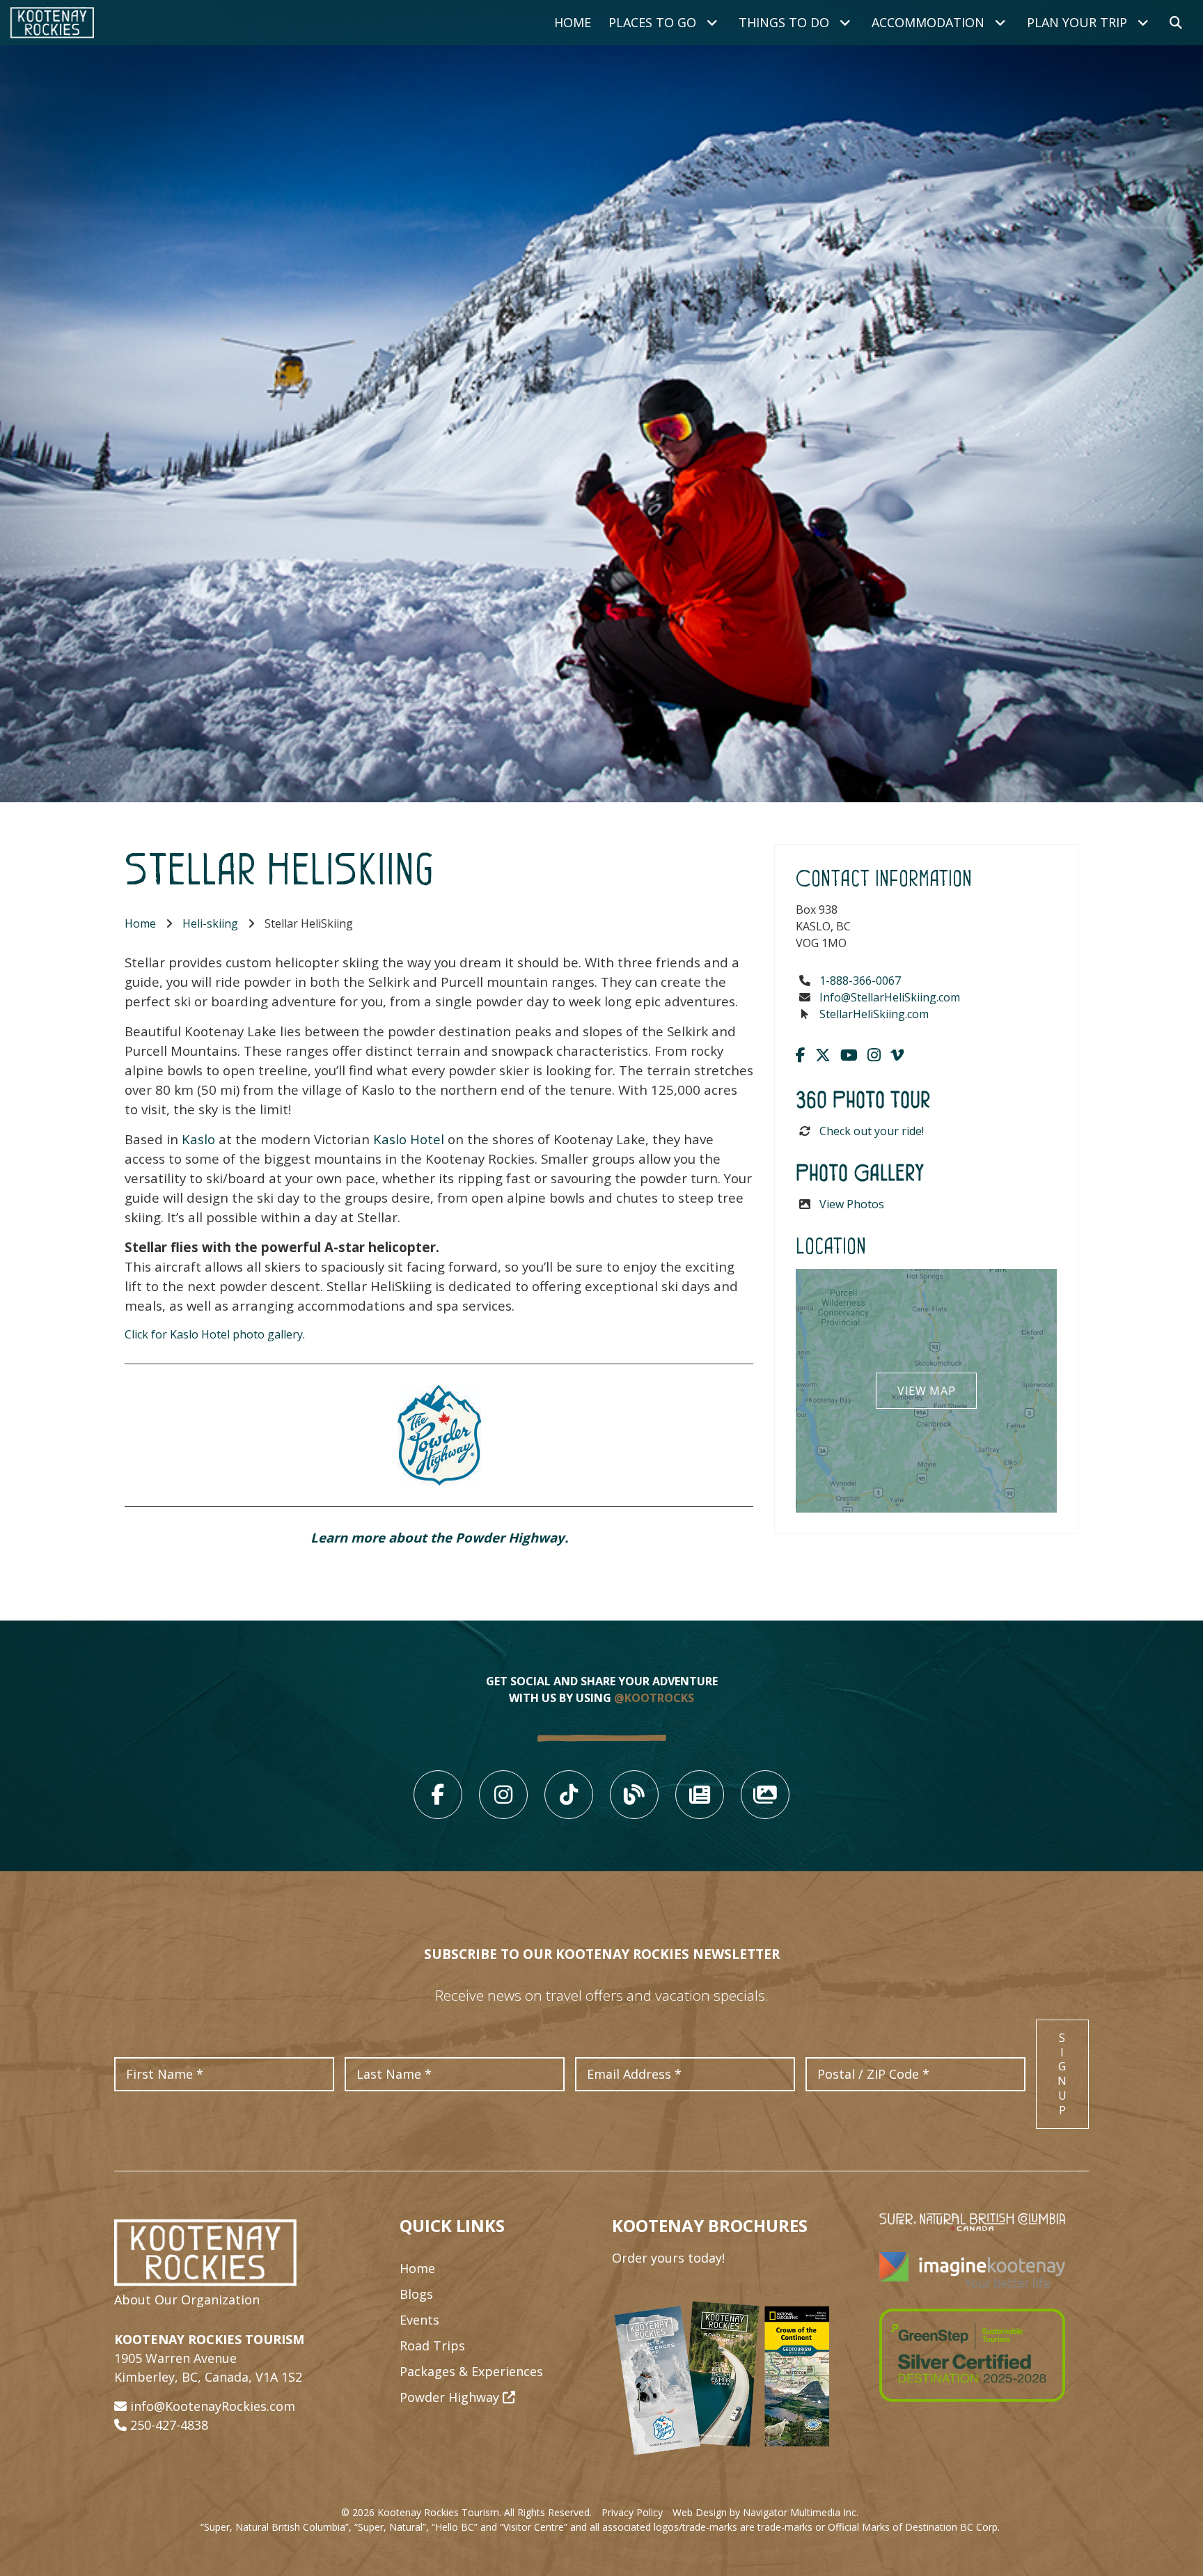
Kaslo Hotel (409, 1139)
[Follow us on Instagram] (874, 1054)
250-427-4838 (169, 2425)
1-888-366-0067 (860, 981)
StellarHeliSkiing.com (874, 1014)
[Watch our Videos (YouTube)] (849, 1054)
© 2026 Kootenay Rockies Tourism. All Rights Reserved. (466, 2512)
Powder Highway (451, 2397)
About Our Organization (187, 2300)
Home (573, 22)
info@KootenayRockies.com (213, 2406)
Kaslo (198, 1139)
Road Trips (432, 2345)
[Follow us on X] (823, 1054)
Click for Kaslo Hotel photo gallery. (215, 1334)
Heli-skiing (210, 923)
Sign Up (1062, 2074)
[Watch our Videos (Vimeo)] (897, 1054)
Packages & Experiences (471, 2371)
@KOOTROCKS (654, 1698)
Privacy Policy (632, 2512)
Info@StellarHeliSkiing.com (890, 997)
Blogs (416, 2294)
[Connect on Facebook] (801, 1054)
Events (419, 2320)
